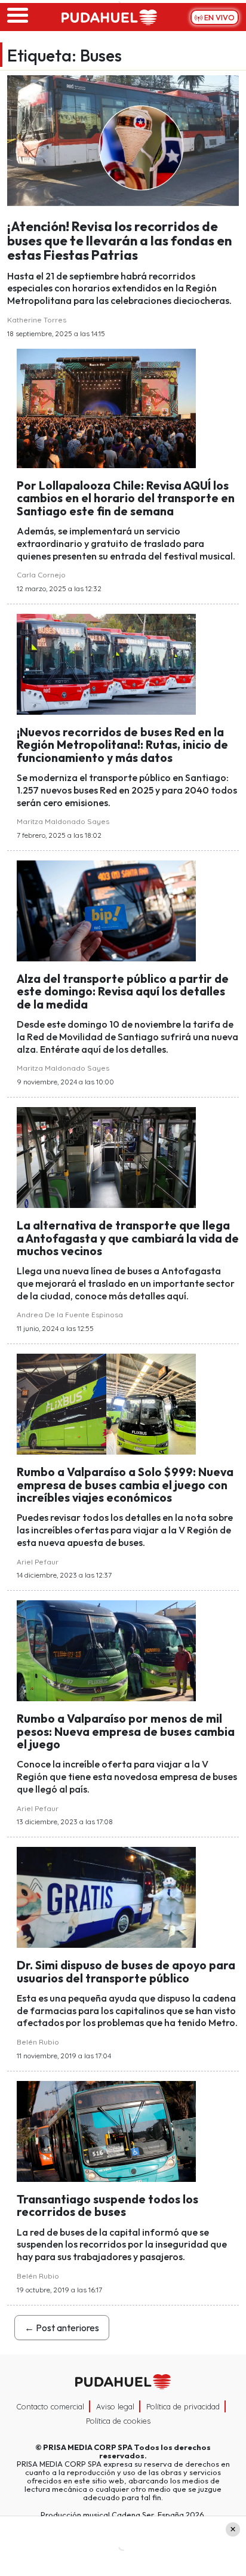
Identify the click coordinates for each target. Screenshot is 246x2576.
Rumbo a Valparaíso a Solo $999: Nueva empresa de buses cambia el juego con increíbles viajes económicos (125, 1485)
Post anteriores (62, 2328)
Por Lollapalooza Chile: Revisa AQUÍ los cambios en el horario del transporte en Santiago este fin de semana (126, 498)
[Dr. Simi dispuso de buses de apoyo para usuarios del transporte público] (106, 1896)
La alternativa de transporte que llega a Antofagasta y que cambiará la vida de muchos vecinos (128, 1238)
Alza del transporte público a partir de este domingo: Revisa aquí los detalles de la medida (123, 992)
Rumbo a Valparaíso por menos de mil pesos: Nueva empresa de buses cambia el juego (126, 1731)
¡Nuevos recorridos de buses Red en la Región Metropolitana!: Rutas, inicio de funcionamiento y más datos (122, 745)
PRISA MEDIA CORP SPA (88, 2447)
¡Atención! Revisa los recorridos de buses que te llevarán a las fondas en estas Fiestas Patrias (119, 241)
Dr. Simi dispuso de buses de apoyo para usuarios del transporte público (126, 1971)
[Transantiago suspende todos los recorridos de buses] (106, 2130)
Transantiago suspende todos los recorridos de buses (107, 2205)
